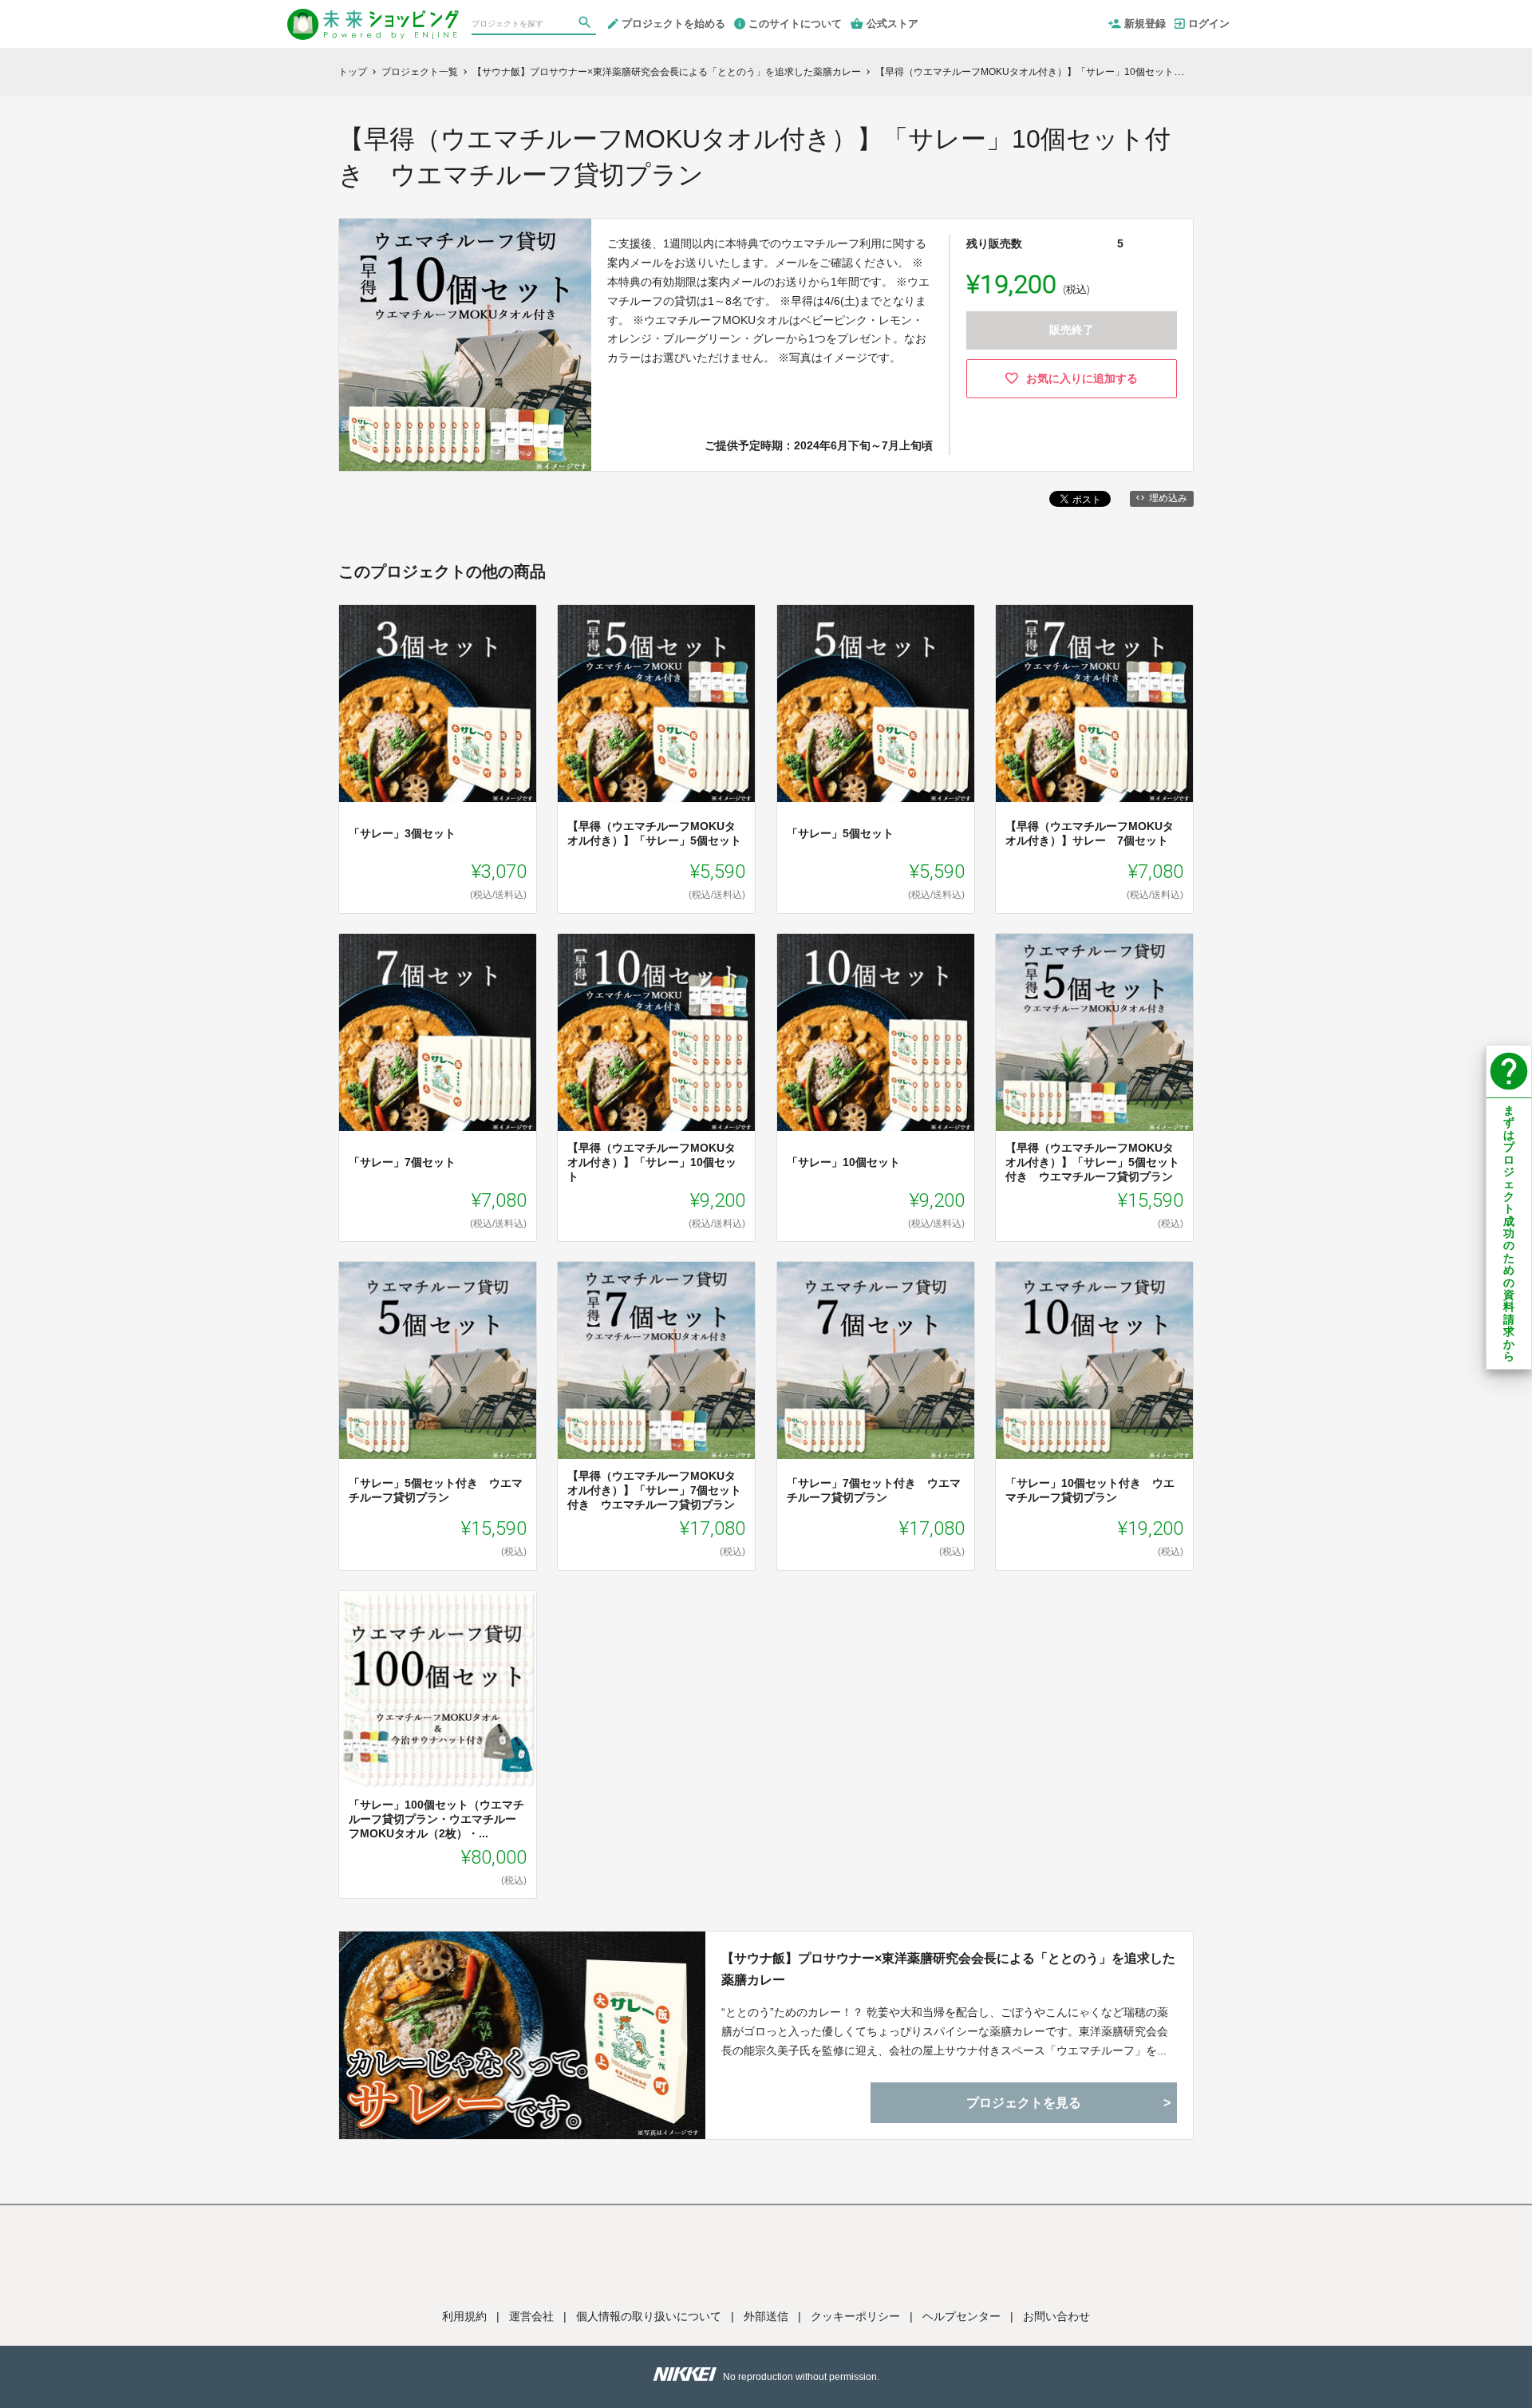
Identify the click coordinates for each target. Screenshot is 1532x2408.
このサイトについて (795, 24)
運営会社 (531, 2316)
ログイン (1209, 24)
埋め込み (1168, 498)
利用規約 (464, 2316)
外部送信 (766, 2316)
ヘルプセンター (961, 2316)
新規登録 (1145, 24)
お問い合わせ (1056, 2316)
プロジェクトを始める (673, 24)
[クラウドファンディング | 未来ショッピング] (373, 18)
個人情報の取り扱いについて (649, 2316)
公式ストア (892, 24)
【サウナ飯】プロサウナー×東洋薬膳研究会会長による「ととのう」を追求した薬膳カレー (948, 1969)
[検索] (586, 25)
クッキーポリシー (855, 2316)
